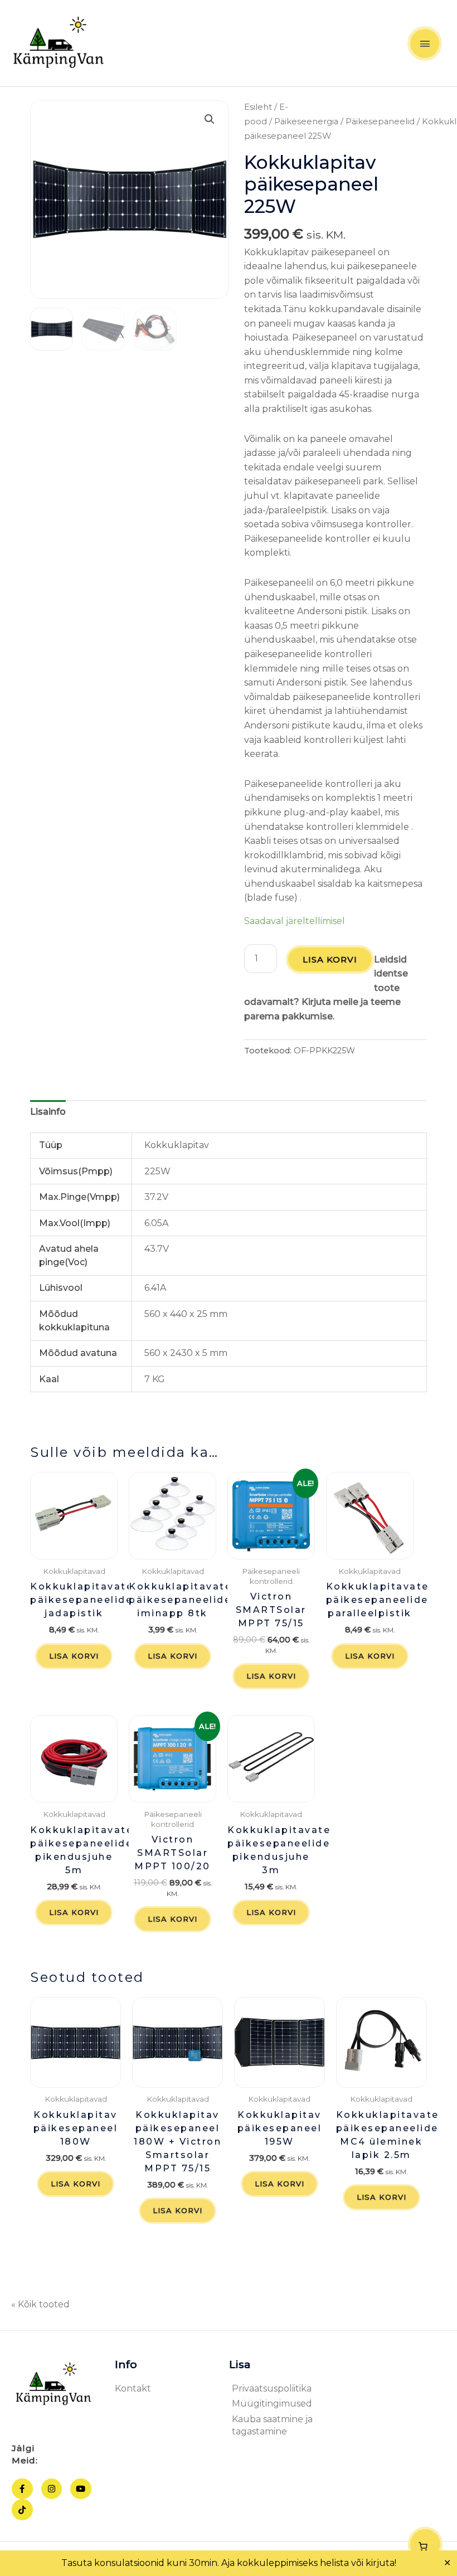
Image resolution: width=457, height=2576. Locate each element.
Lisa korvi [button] (74, 1656)
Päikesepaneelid (380, 121)
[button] (210, 119)
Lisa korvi (330, 959)
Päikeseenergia (306, 121)
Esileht (258, 107)
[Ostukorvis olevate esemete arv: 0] (425, 2544)
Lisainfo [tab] (48, 1112)
